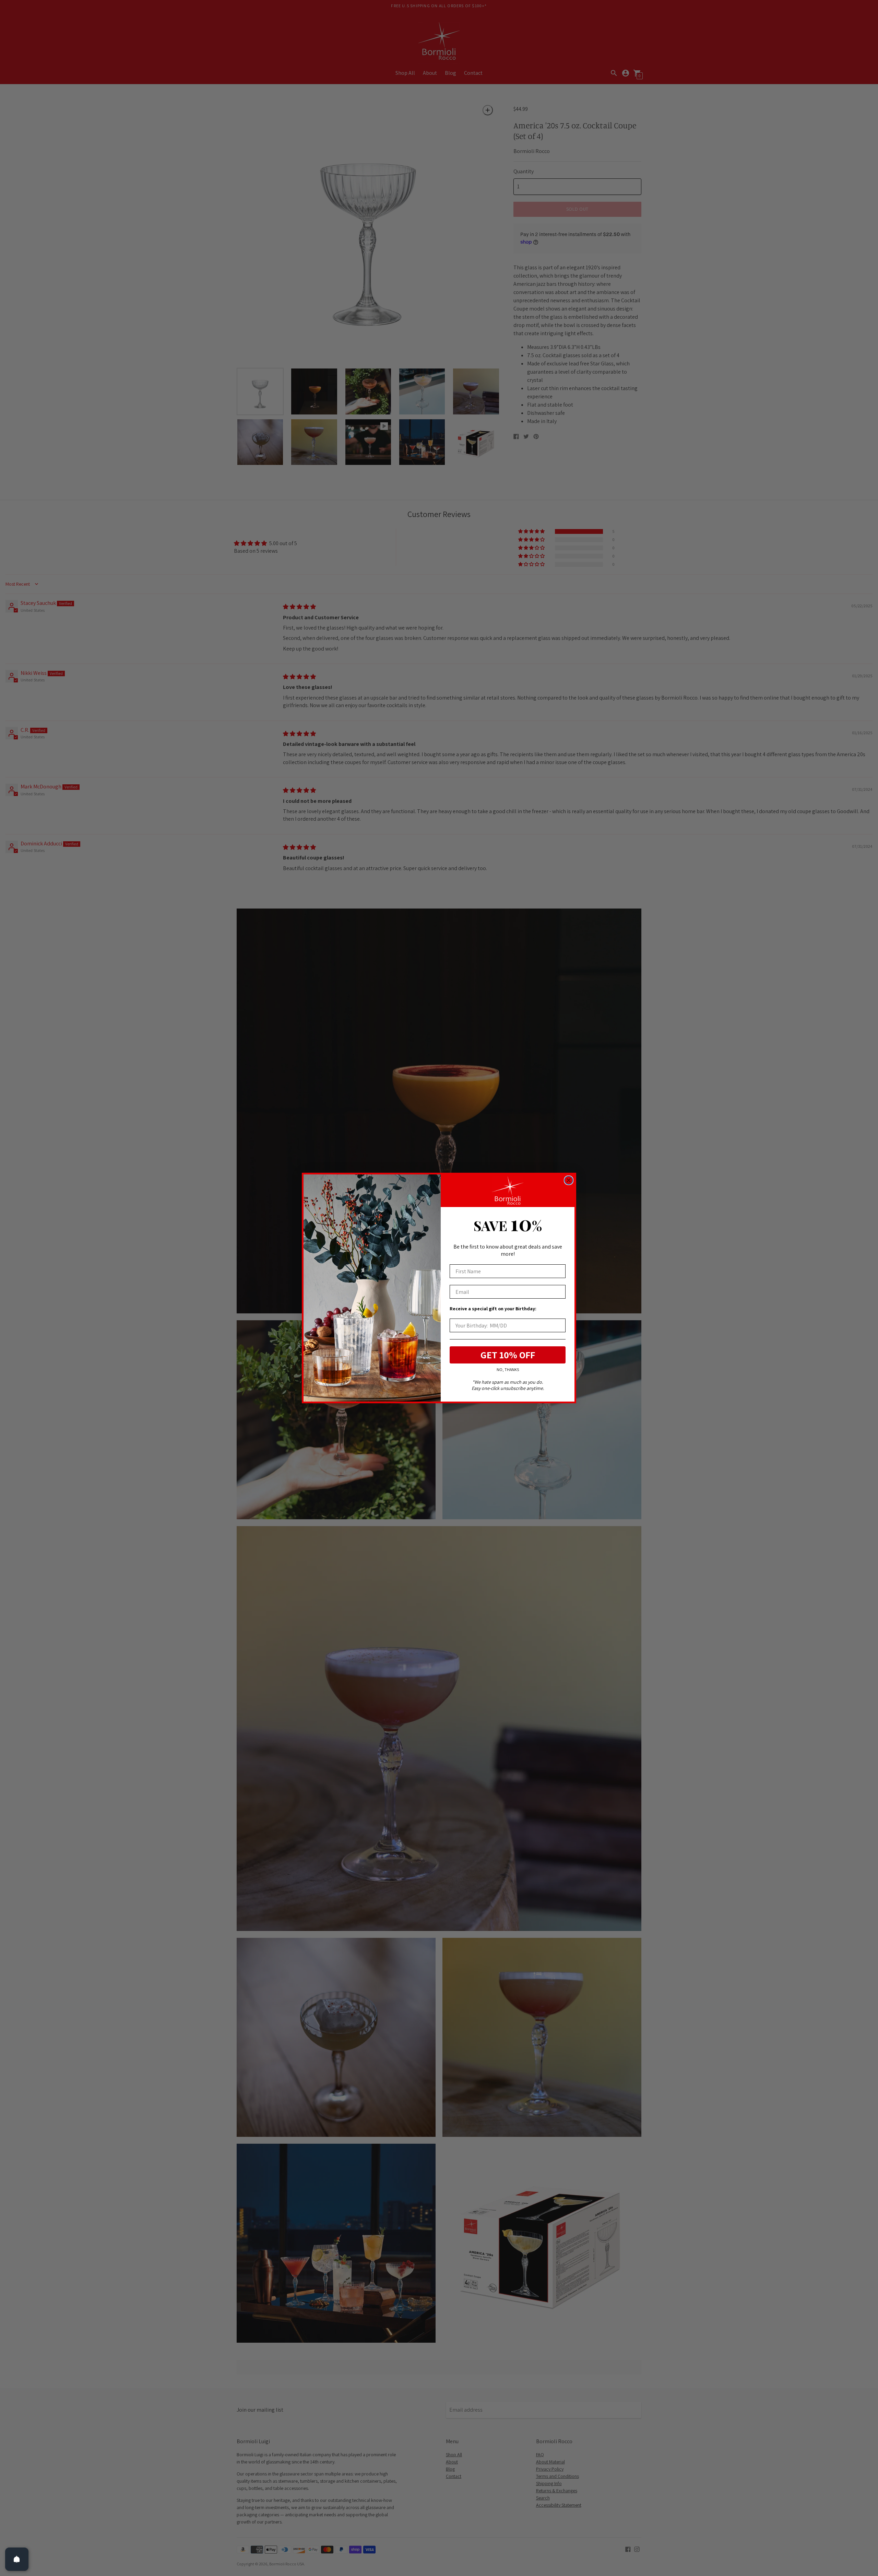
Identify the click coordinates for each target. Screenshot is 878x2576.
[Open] (17, 2559)
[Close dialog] (569, 1180)
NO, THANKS (508, 1369)
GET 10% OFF (508, 1355)
